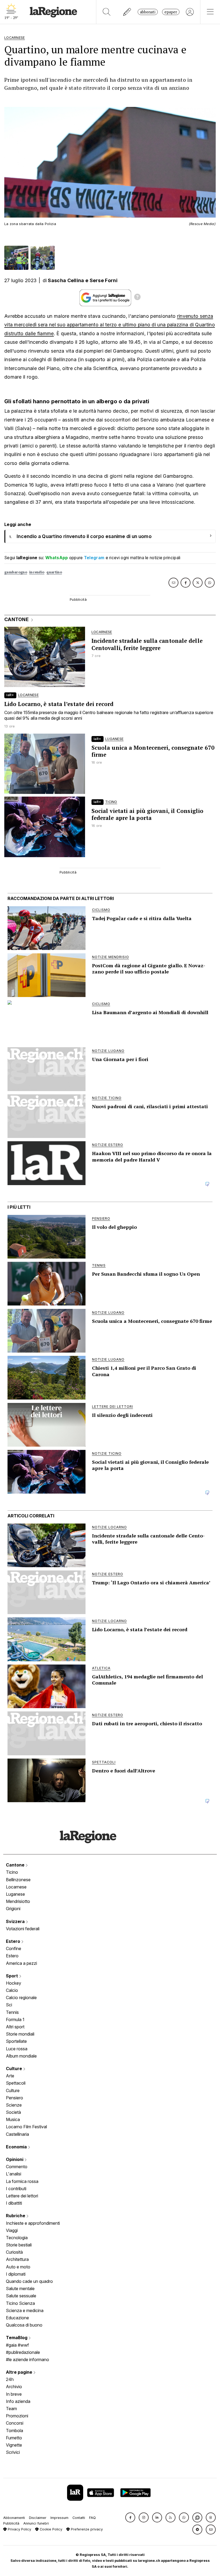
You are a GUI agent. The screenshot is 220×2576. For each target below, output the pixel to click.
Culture (14, 2069)
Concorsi (15, 2423)
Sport (12, 1976)
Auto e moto (18, 2267)
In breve (14, 2394)
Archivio (14, 2387)
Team (11, 2409)
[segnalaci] (127, 12)
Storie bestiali (19, 2245)
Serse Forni (104, 280)
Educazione (17, 2318)
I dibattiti (14, 2203)
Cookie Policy (50, 2529)
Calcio (12, 1990)
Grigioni (13, 1909)
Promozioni (17, 2416)
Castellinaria (17, 2134)
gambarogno (16, 572)
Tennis (12, 2012)
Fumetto (14, 2438)
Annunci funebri (36, 2523)
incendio (37, 572)
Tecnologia (17, 2238)
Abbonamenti (14, 2518)
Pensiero (14, 2098)
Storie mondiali (20, 2034)
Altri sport (15, 2027)
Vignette (14, 2445)
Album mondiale (21, 2056)
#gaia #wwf (17, 2345)
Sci (9, 2005)
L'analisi (14, 2174)
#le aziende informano (27, 2360)
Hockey (14, 1983)
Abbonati (148, 12)
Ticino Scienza (20, 2303)
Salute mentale (20, 2288)
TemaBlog (17, 2338)
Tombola (14, 2431)
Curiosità (14, 2252)
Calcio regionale (21, 1998)
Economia (17, 2147)
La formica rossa (22, 2181)
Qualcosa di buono (24, 2325)
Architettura (17, 2259)
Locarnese (16, 1887)
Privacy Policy (19, 2529)
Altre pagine (20, 2372)
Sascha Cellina (66, 280)
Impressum (59, 2518)
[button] (130, 2517)
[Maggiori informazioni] (137, 298)
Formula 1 (15, 2019)
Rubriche (16, 2216)
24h (10, 2379)
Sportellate (16, 2041)
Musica (13, 2119)
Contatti (79, 2518)
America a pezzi (21, 1963)
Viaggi (12, 2230)
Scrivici (13, 2452)
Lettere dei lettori (22, 2196)
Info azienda (18, 2401)
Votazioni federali (23, 1929)
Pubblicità (11, 2523)
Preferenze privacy (86, 2529)
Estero (14, 1941)
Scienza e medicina (25, 2310)
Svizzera (16, 1921)
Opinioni (15, 2159)
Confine (14, 1948)
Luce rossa (17, 2049)
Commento (17, 2167)
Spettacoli (16, 2083)
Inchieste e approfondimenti (33, 2223)
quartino (54, 572)
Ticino (12, 1872)
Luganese (15, 1894)
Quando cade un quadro (29, 2281)
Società (13, 2112)
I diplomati (16, 2274)
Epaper (171, 12)
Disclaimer (38, 2518)
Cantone (16, 1865)
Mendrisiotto (18, 1901)
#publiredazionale (23, 2352)
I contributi (16, 2189)
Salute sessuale (21, 2296)
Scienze (14, 2105)
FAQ (92, 2518)
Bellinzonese (18, 1880)
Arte (10, 2076)
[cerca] (107, 12)
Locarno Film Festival (26, 2127)
